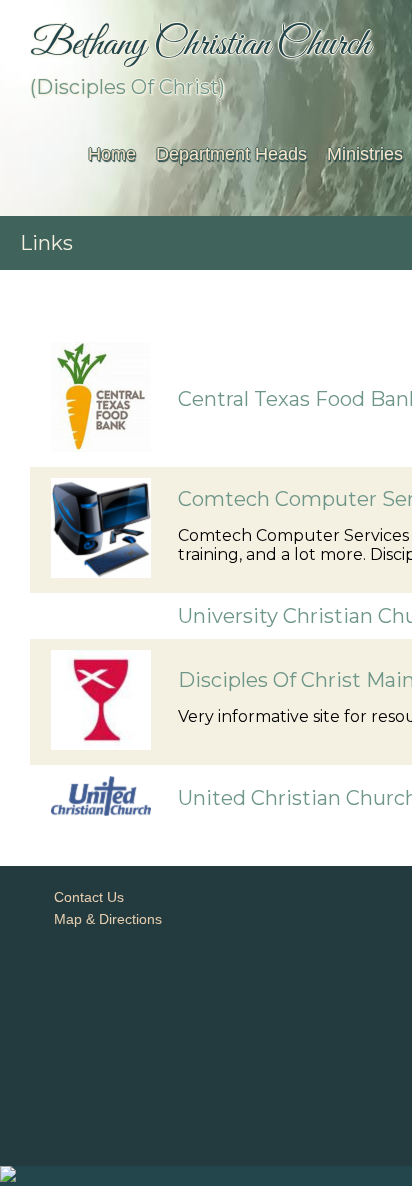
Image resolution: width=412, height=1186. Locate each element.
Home (112, 154)
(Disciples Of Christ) (127, 87)
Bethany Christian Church (200, 45)
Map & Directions (104, 919)
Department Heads (231, 154)
